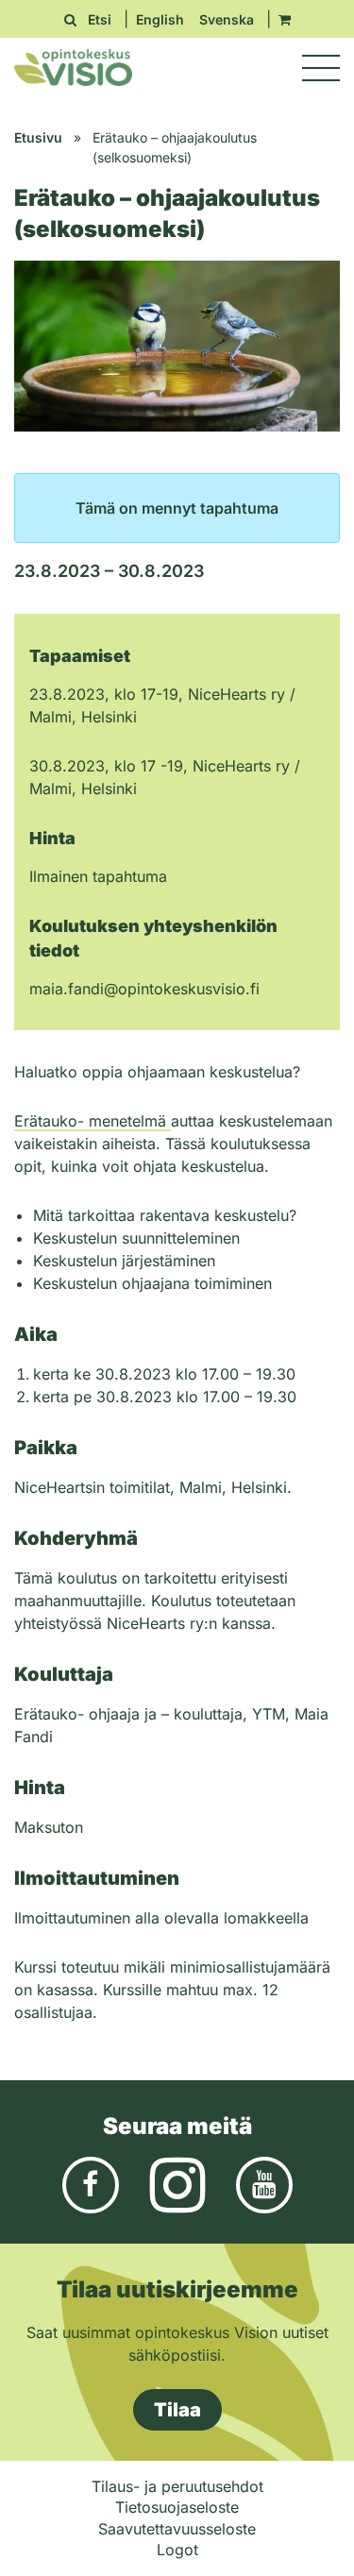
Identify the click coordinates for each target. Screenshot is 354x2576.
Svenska (227, 19)
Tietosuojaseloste (177, 2507)
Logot (177, 2550)
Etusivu (38, 137)
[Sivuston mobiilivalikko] (321, 68)
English (160, 19)
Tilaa (177, 2410)
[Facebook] (91, 2184)
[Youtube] (264, 2184)
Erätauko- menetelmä (93, 1121)
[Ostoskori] (285, 19)
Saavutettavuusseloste (177, 2529)
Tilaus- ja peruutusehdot (177, 2486)
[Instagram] (177, 2184)
